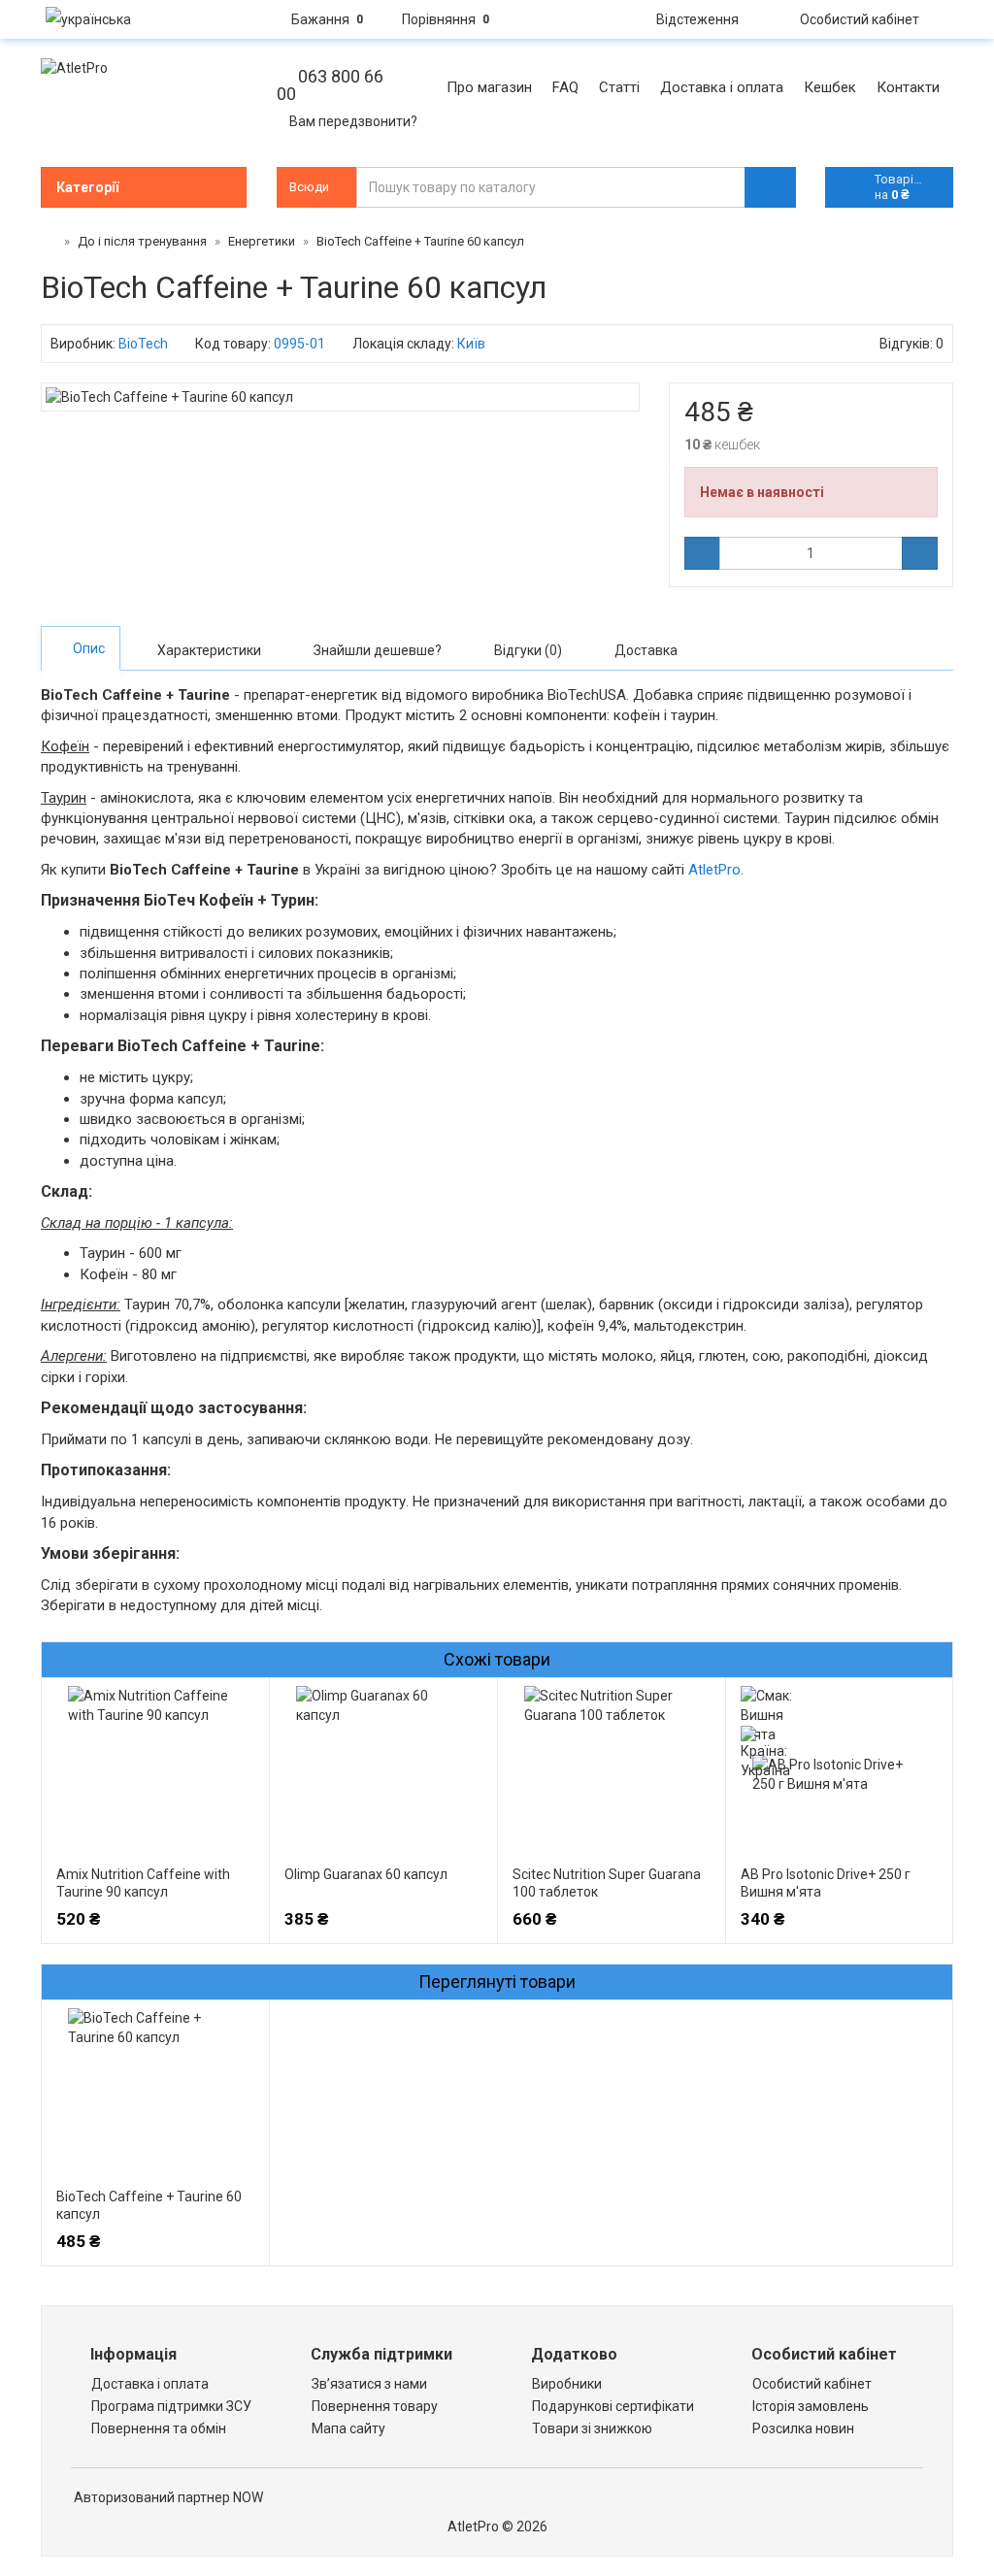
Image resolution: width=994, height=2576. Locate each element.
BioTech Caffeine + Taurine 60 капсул (149, 2205)
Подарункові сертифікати (613, 2406)
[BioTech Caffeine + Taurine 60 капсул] (340, 397)
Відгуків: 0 (911, 344)
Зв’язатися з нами (369, 2384)
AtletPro (714, 870)
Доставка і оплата (150, 2384)
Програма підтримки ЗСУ (171, 2406)
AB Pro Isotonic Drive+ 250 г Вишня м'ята (826, 1883)
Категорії (87, 187)
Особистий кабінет (812, 2384)
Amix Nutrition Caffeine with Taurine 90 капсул (143, 1883)
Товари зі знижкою (592, 2428)
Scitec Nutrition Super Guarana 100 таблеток (607, 1883)
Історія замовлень (811, 2406)
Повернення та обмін (159, 2428)
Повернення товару (375, 2406)
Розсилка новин (803, 2428)
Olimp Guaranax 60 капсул (366, 1874)
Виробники (567, 2384)
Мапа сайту (348, 2428)
